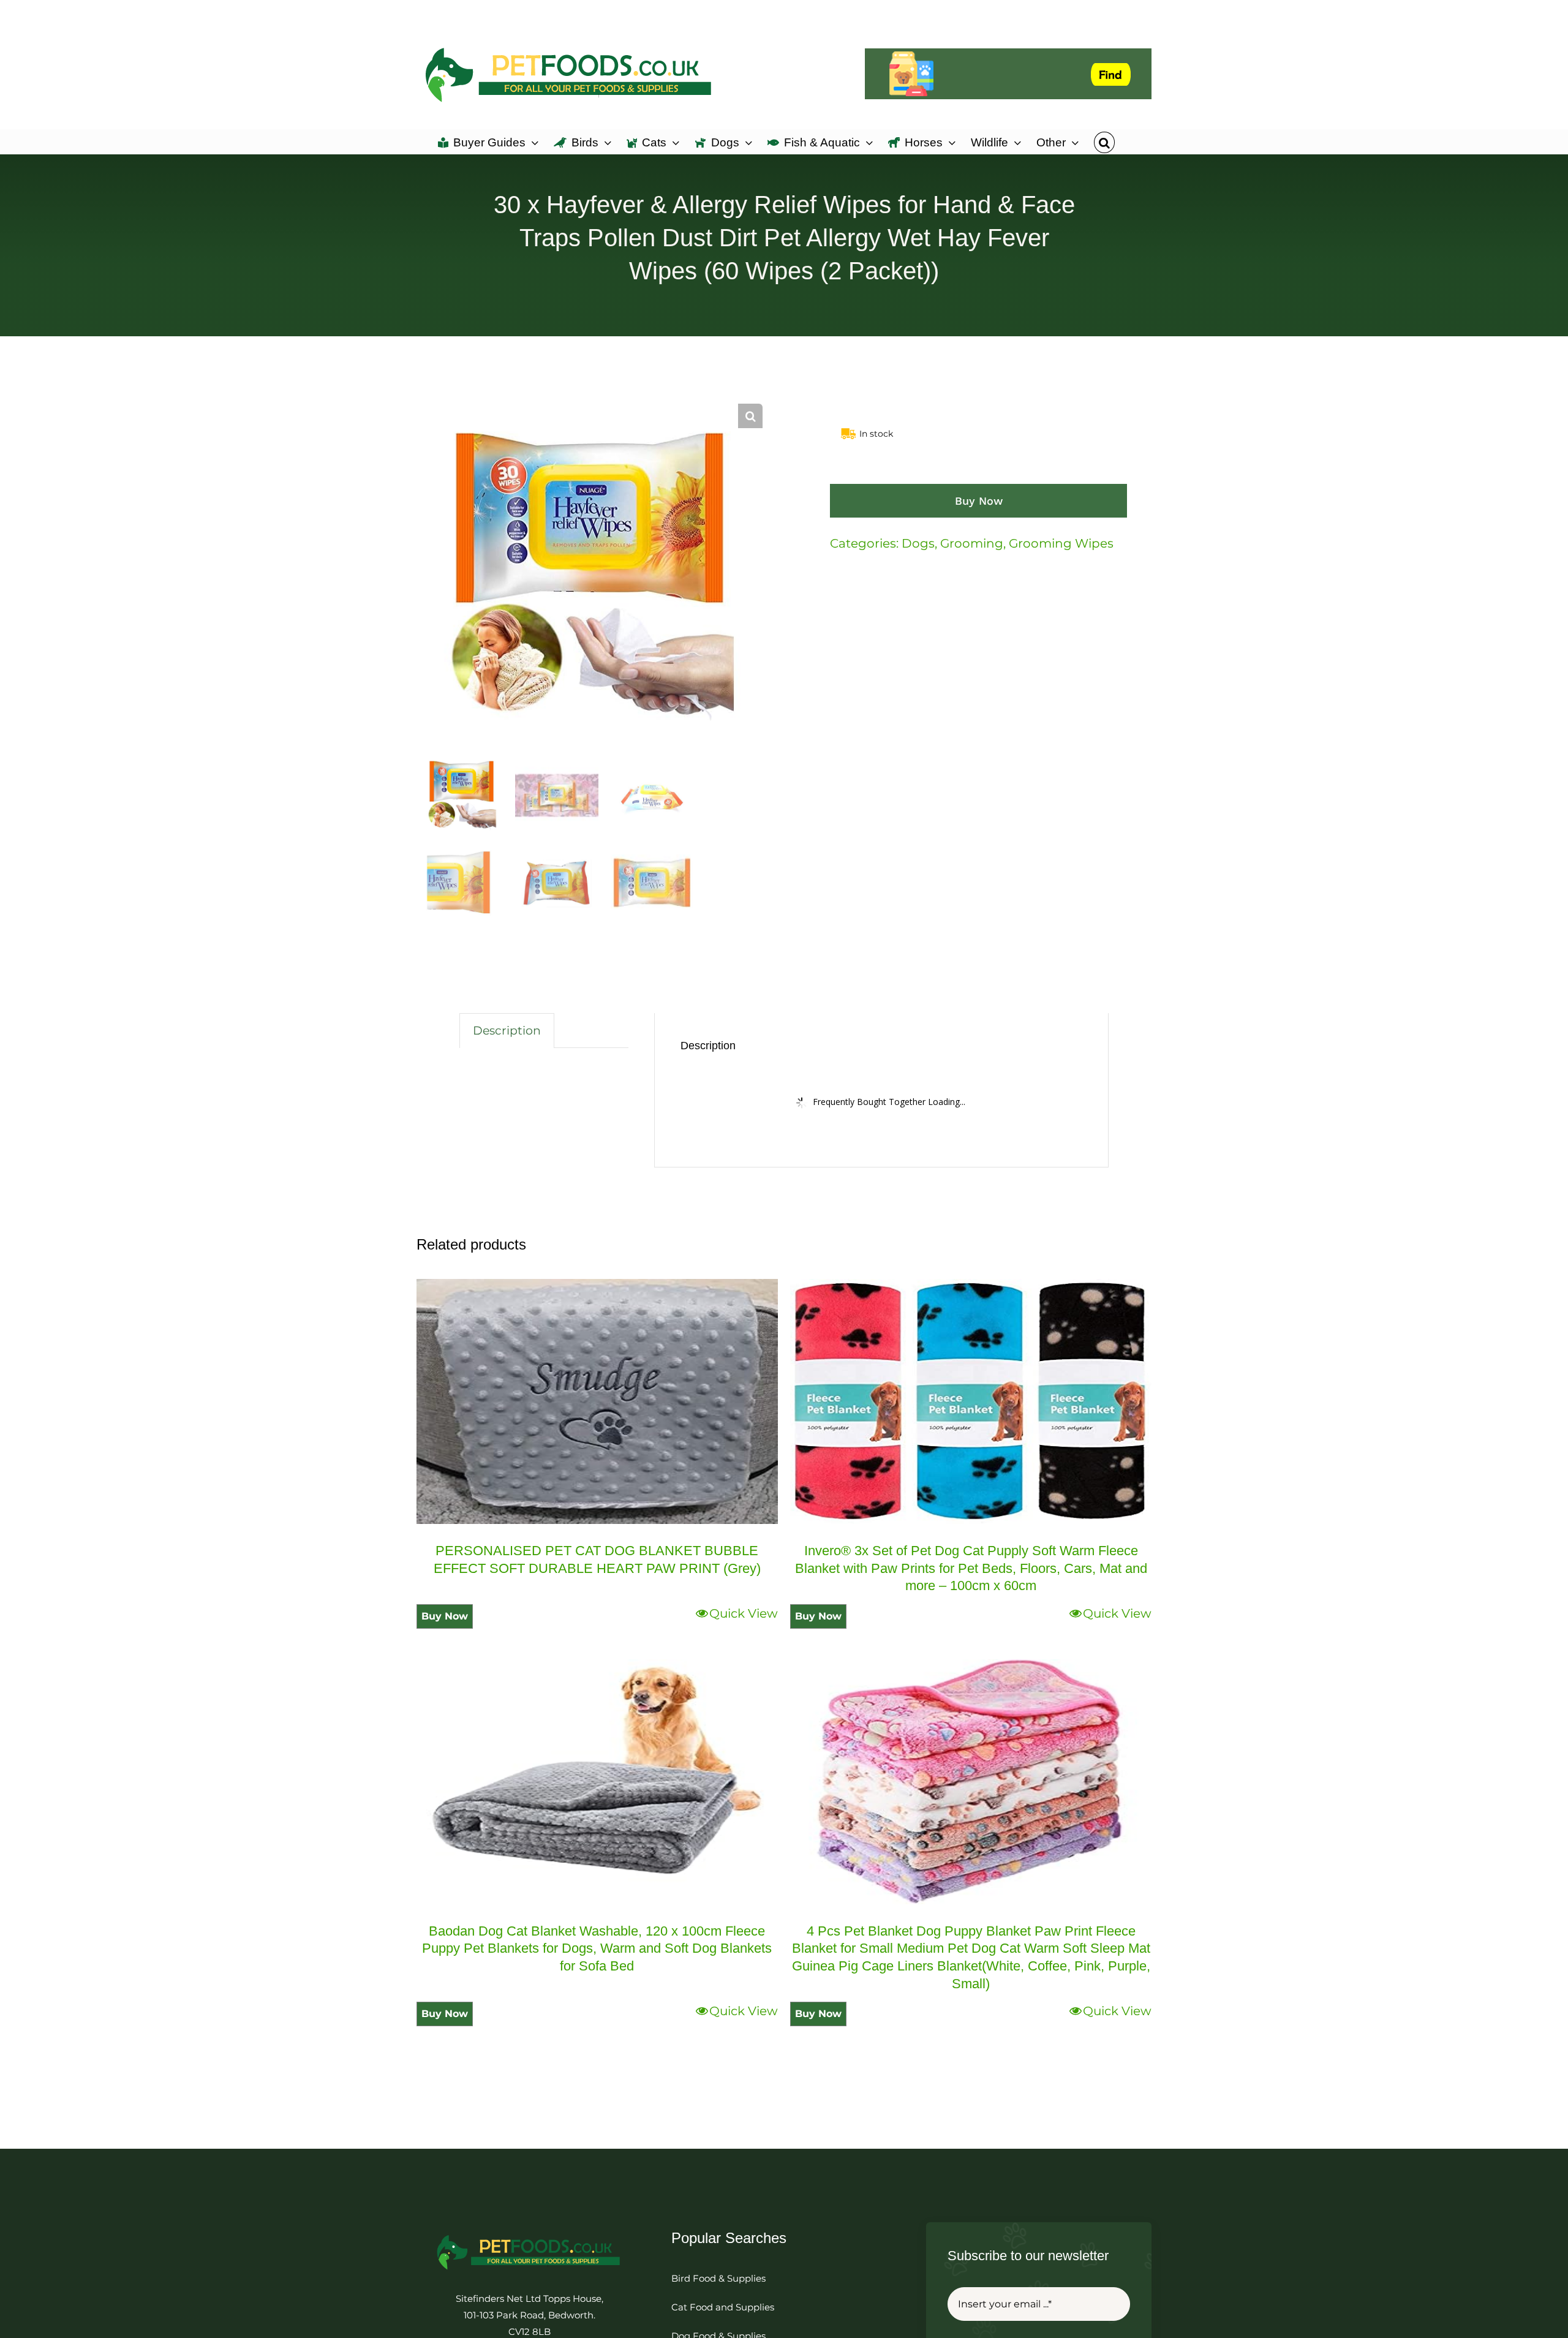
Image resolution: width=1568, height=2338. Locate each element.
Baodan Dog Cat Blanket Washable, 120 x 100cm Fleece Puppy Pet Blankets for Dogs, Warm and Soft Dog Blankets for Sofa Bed (597, 1948)
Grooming (972, 543)
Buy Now (979, 501)
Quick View (744, 1613)
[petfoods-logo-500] (529, 2234)
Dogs (918, 543)
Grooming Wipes (1061, 543)
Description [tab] (507, 1031)
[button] (1104, 141)
